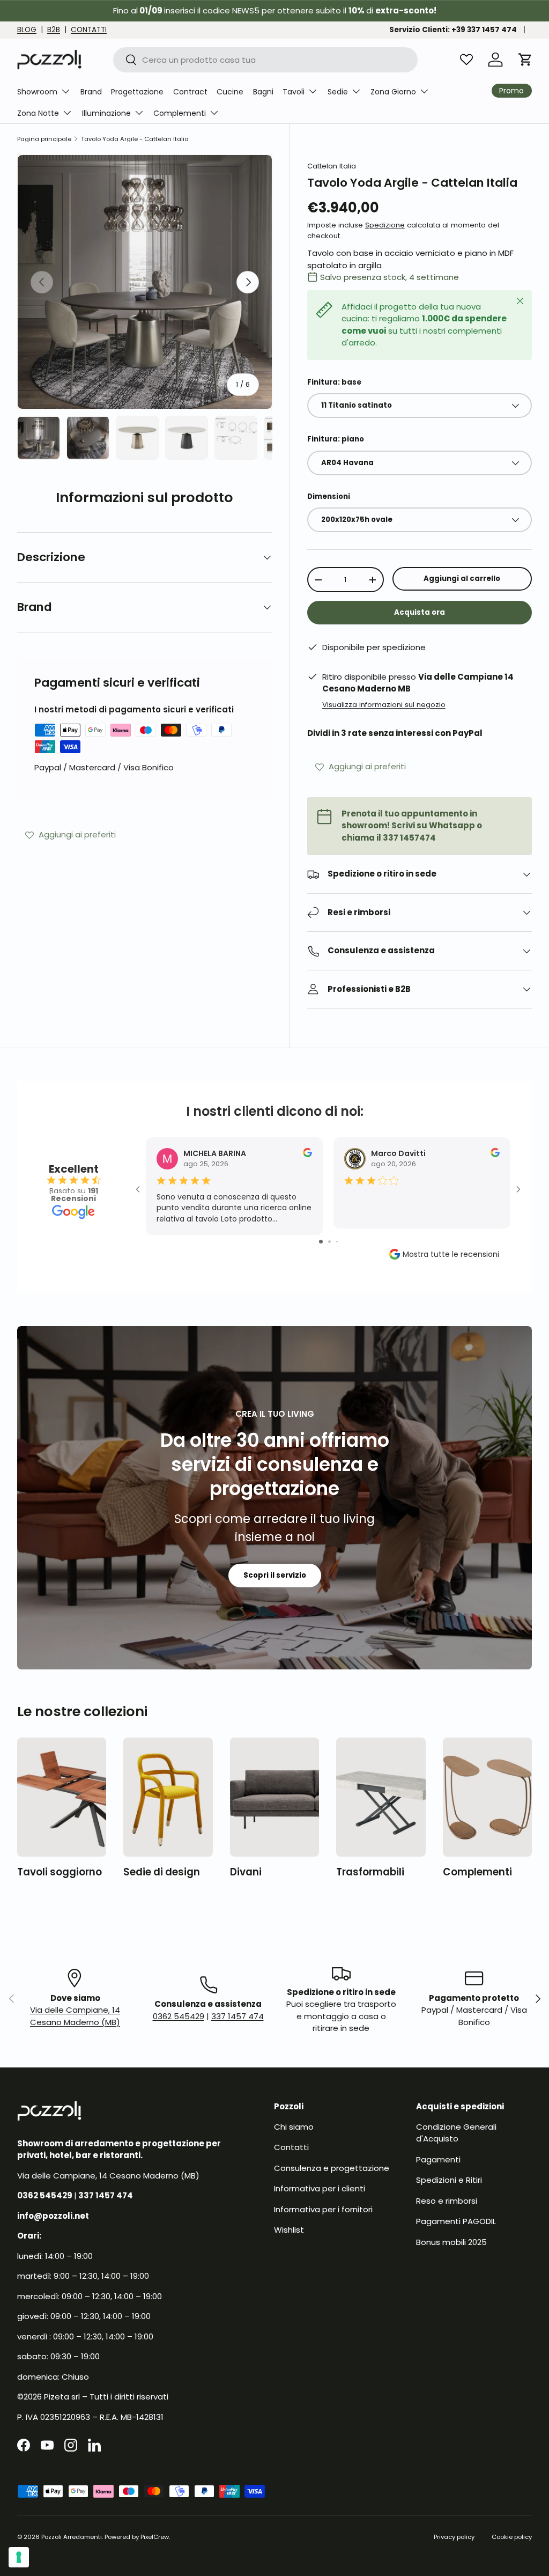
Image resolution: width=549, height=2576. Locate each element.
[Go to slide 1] (321, 1242)
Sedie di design (162, 1872)
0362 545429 (179, 2016)
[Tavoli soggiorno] (62, 1797)
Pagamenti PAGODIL (456, 2221)
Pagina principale (44, 139)
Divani (246, 1872)
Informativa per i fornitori (323, 2209)
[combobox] (266, 60)
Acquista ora (420, 612)
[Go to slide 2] (329, 1242)
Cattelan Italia (332, 166)
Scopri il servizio (275, 1575)
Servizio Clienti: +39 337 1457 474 (453, 30)
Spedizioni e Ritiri (449, 2180)
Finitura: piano (336, 439)
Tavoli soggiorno (60, 1872)
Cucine (230, 92)
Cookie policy (512, 2537)
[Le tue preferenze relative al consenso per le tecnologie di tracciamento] (19, 2557)
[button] (525, 60)
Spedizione (385, 225)
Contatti (291, 2147)
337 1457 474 (238, 2016)
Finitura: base (334, 382)
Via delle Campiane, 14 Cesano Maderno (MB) (75, 2016)
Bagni (263, 92)
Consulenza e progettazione (332, 2168)
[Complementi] (487, 1797)
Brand (91, 92)
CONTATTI (89, 30)
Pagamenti (438, 2159)
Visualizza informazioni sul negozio (384, 705)
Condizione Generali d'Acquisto (456, 2133)
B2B (54, 30)
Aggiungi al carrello (462, 579)
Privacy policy (454, 2537)
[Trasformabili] (381, 1797)
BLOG (27, 30)
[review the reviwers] (307, 1154)
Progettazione (137, 92)
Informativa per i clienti (320, 2188)
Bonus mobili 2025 (451, 2242)
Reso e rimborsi (447, 2201)
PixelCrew (155, 2537)
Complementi (477, 1872)
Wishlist (289, 2230)
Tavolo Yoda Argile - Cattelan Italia (135, 139)
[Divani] (274, 1797)
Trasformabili (370, 1872)
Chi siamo (294, 2127)
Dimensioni (329, 496)
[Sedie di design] (168, 1797)
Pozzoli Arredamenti (72, 2537)
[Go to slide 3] (337, 1242)
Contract (190, 92)
